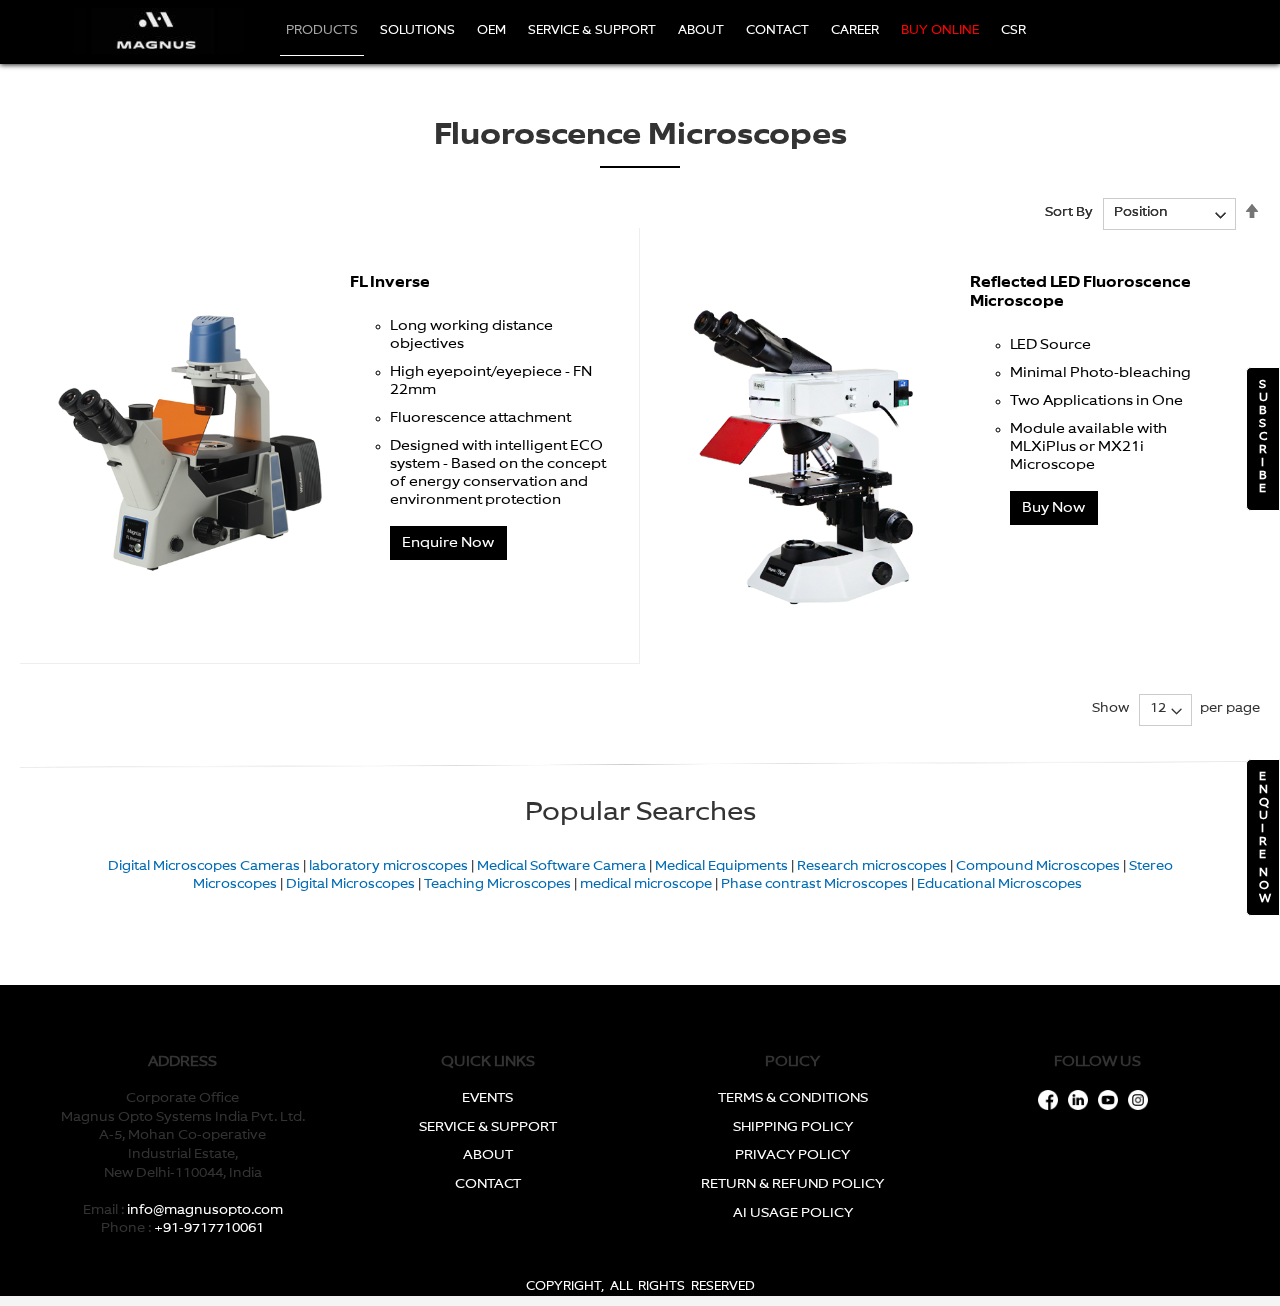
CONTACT (488, 1184)
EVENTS (487, 1098)
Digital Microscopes (350, 884)
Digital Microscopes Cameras (204, 866)
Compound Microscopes (1038, 866)
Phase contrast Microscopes (814, 884)
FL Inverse (390, 282)
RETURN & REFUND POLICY (792, 1184)
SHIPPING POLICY (793, 1127)
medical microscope (646, 884)
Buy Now (1053, 508)
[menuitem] (322, 32)
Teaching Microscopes (497, 884)
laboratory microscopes (388, 866)
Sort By (1069, 212)
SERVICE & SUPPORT (488, 1127)
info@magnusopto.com (205, 1210)
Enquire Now (448, 543)
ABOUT (488, 1155)
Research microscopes (872, 866)
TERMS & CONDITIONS (793, 1098)
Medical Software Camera (561, 866)
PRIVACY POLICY (792, 1155)
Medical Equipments (721, 866)
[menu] (661, 32)
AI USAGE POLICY (793, 1213)
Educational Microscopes (999, 884)
